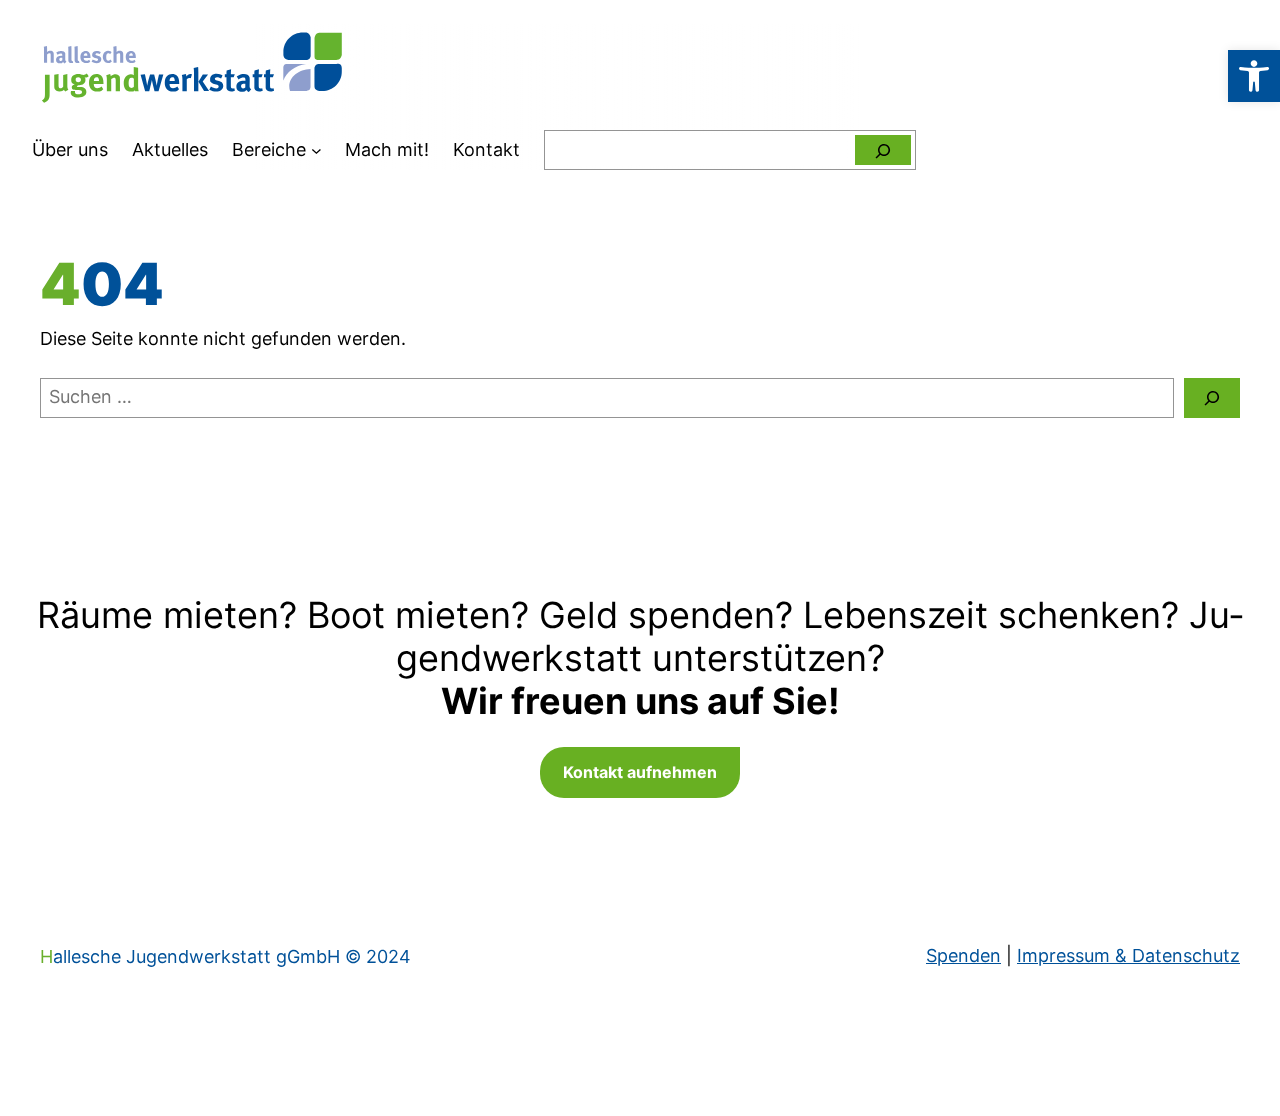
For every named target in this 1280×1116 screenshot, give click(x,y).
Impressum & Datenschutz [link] (1128, 955)
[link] (1254, 76)
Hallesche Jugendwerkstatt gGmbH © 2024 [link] (225, 956)
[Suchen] (883, 150)
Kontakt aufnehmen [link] (640, 772)
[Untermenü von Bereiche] (316, 150)
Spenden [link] (963, 955)
